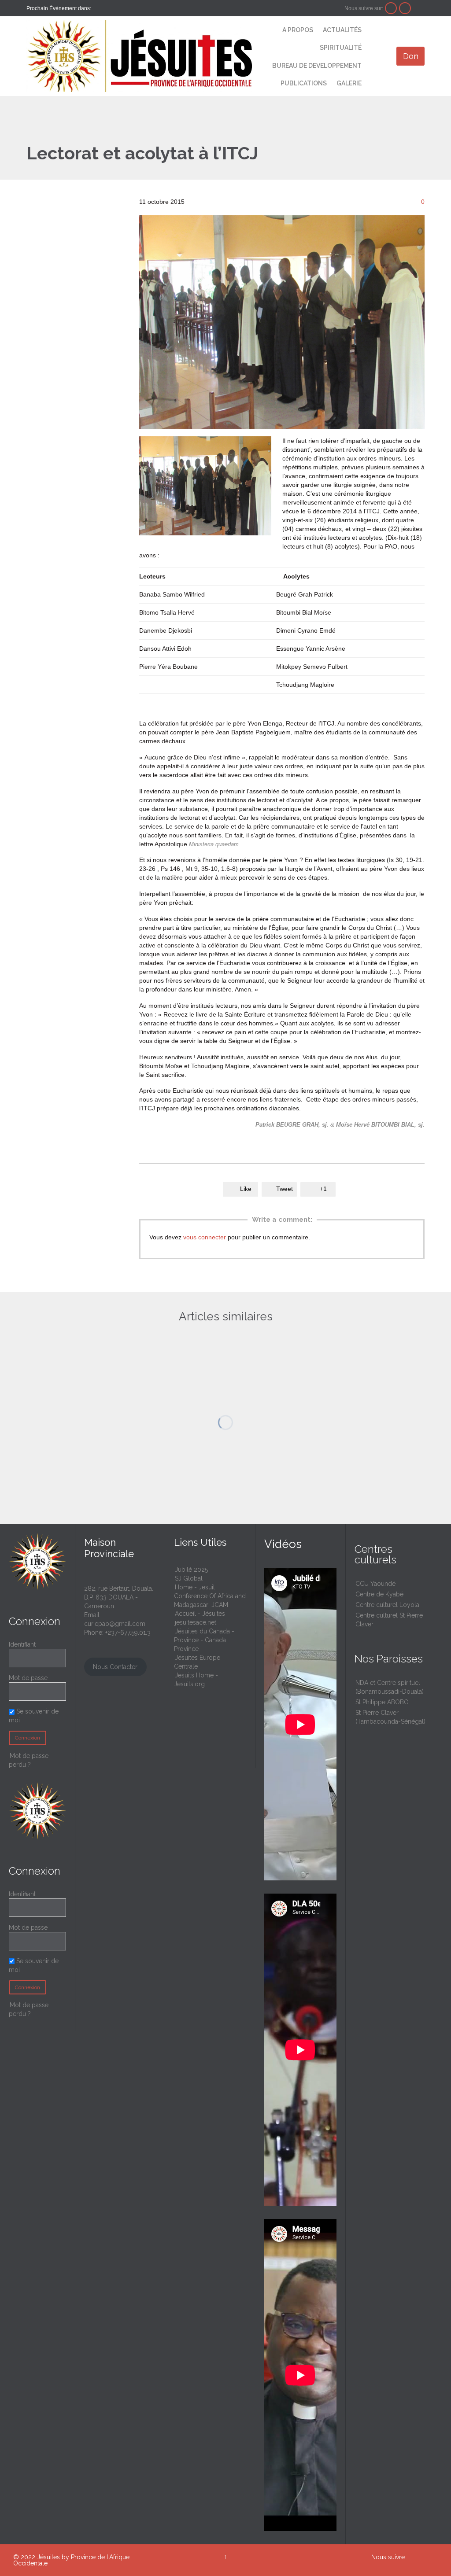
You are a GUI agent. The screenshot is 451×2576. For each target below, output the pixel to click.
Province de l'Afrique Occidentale (71, 2560)
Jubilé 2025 (191, 1570)
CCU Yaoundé (375, 1584)
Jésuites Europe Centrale (197, 1662)
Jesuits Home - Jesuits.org (196, 1680)
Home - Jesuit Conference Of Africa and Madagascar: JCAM (210, 1596)
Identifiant (22, 1644)
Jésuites (48, 2557)
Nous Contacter (115, 1667)
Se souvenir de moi (34, 1965)
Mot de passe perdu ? (29, 2009)
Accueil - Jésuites (200, 1614)
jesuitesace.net (196, 1622)
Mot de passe (28, 1678)
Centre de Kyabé (379, 1594)
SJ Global (189, 1578)
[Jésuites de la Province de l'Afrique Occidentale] (139, 56)
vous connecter (205, 1237)
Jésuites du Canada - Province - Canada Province (204, 1640)
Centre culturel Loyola (387, 1605)
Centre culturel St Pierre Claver (389, 1620)
